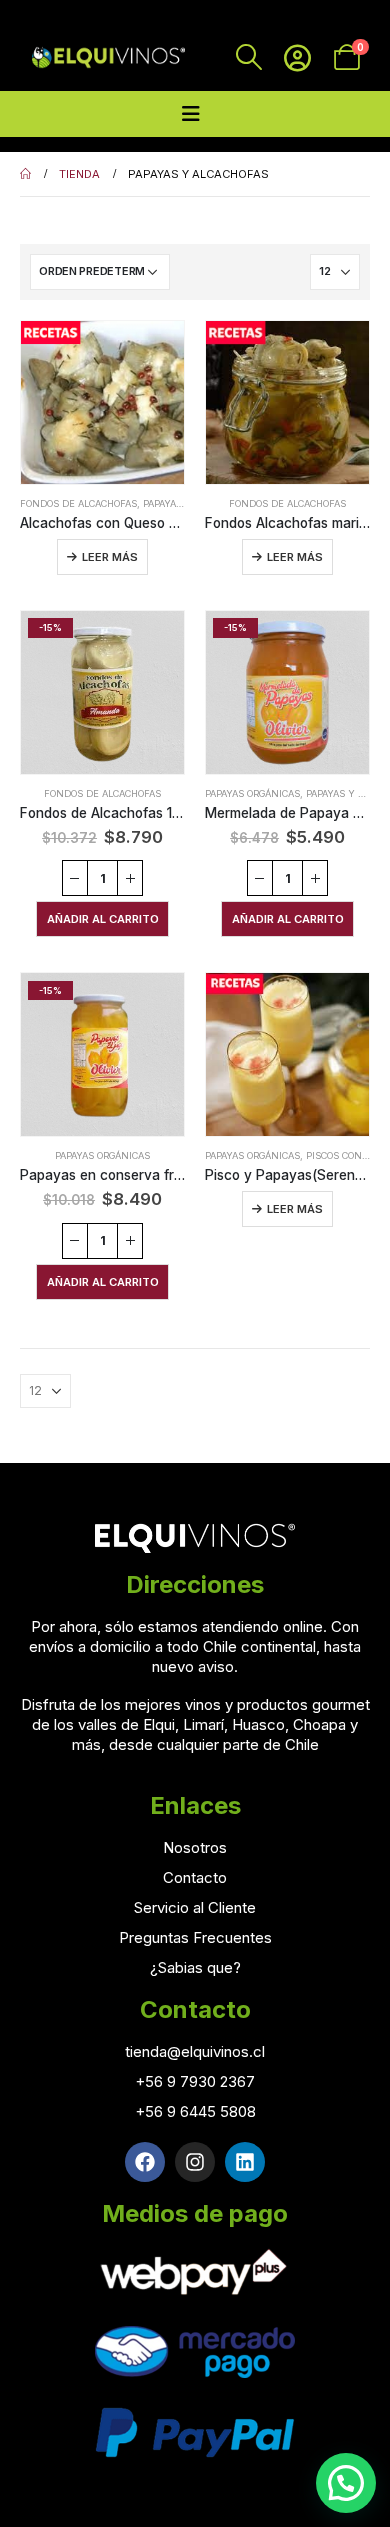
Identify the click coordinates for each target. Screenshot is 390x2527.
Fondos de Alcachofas (78, 503)
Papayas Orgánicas (252, 793)
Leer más (110, 557)
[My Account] (297, 57)
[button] (346, 2483)
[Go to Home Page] (25, 174)
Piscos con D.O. (345, 1155)
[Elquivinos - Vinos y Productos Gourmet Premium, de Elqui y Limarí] (107, 57)
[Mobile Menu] (191, 114)
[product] (102, 402)
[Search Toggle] (248, 57)
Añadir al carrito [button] (103, 919)
